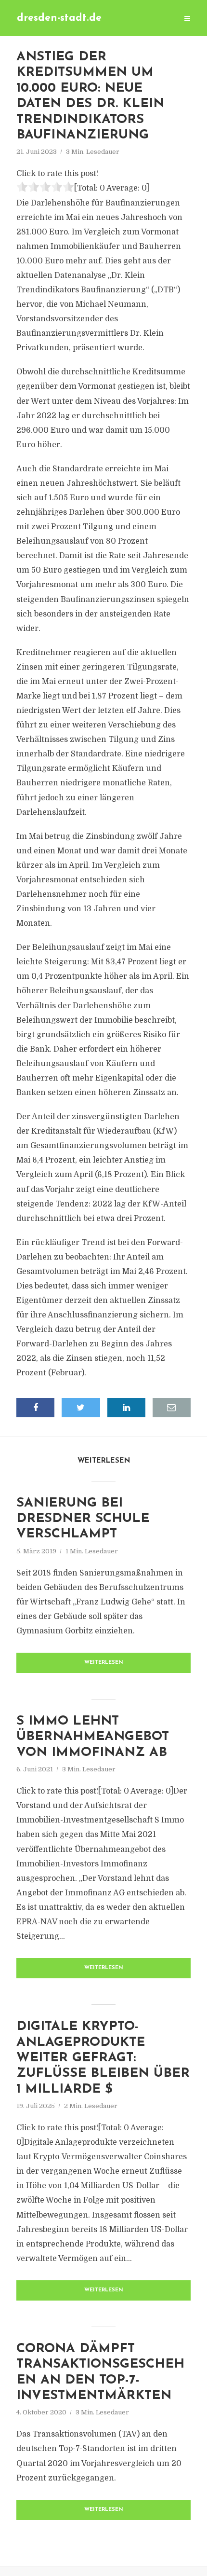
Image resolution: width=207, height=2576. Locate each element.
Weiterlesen (104, 1663)
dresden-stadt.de (59, 18)
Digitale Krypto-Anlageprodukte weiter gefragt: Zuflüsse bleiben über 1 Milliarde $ (103, 2058)
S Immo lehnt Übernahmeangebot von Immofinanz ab (93, 1737)
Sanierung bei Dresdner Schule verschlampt (83, 1519)
